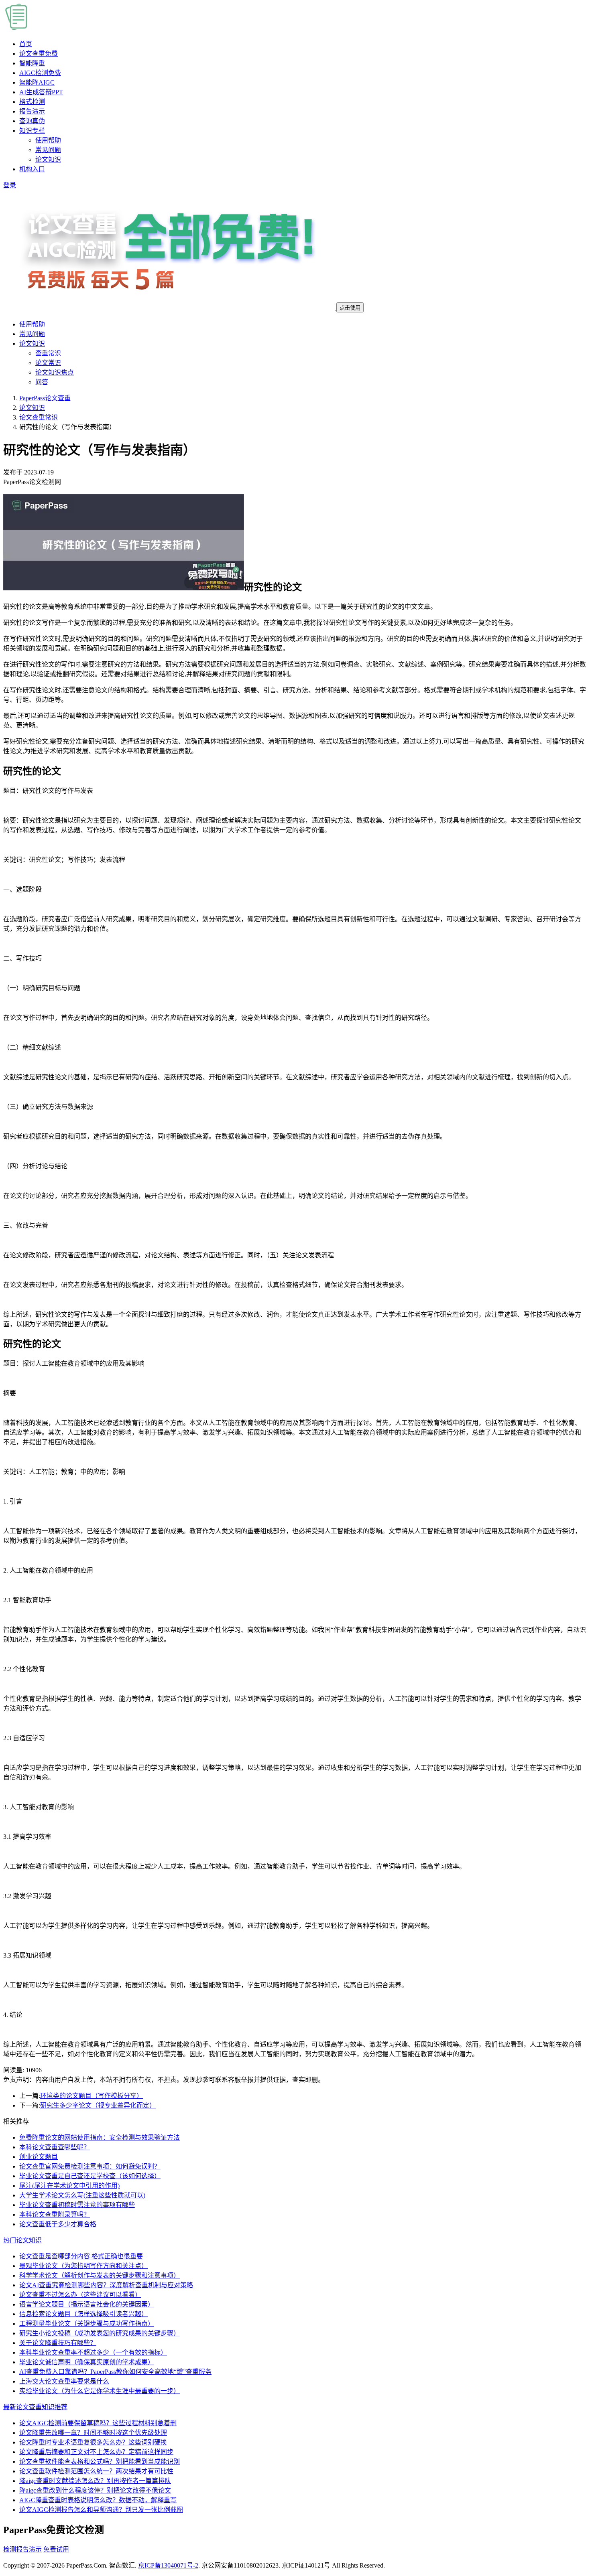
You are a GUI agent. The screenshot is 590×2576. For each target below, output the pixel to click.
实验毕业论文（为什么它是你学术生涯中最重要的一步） (100, 2391)
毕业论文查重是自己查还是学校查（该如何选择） (90, 2176)
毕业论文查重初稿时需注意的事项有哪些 (77, 2205)
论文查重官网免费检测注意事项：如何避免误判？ (90, 2166)
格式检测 (32, 102)
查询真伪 (32, 121)
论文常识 (48, 363)
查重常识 (48, 353)
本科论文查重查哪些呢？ (55, 2147)
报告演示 (32, 111)
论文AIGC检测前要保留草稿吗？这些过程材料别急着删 (98, 2423)
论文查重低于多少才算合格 (58, 2224)
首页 (26, 44)
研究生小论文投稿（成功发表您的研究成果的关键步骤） (100, 2333)
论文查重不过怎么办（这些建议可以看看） (80, 2295)
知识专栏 (32, 131)
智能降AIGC (37, 82)
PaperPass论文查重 (45, 398)
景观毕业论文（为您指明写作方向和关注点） (83, 2266)
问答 (42, 382)
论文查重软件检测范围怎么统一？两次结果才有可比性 (96, 2471)
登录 (10, 185)
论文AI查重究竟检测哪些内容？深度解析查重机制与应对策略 (106, 2285)
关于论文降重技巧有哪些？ (58, 2343)
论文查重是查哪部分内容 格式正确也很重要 (81, 2256)
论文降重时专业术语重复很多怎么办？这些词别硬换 (93, 2442)
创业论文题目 (39, 2157)
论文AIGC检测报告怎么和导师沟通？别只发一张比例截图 (101, 2510)
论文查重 (39, 54)
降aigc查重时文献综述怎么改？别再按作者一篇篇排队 (95, 2481)
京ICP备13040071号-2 (168, 2565)
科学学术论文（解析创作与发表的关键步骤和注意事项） (100, 2275)
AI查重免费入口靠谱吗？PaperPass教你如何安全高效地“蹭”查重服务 (115, 2372)
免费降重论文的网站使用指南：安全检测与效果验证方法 (100, 2137)
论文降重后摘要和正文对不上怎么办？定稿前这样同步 (96, 2452)
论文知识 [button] (32, 344)
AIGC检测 (40, 73)
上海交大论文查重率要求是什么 (64, 2381)
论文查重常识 (39, 417)
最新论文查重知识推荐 (35, 2407)
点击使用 (350, 308)
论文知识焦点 (55, 372)
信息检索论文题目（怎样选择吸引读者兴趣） (83, 2314)
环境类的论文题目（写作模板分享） (92, 2096)
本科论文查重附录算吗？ (55, 2214)
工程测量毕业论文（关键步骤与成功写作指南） (87, 2324)
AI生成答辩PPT (41, 92)
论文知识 (48, 159)
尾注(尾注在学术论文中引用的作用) (69, 2186)
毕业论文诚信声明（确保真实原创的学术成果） (87, 2362)
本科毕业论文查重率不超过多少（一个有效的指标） (93, 2352)
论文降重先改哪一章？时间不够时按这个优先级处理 (93, 2433)
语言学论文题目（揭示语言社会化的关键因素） (87, 2304)
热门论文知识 (22, 2240)
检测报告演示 (22, 2549)
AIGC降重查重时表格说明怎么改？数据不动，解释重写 (98, 2500)
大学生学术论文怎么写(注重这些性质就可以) (82, 2195)
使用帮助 (48, 140)
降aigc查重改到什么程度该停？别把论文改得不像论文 (95, 2490)
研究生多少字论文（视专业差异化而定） (98, 2105)
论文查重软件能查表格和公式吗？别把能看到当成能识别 (100, 2461)
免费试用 (56, 2549)
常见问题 (48, 150)
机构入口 (32, 169)
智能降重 (32, 63)
